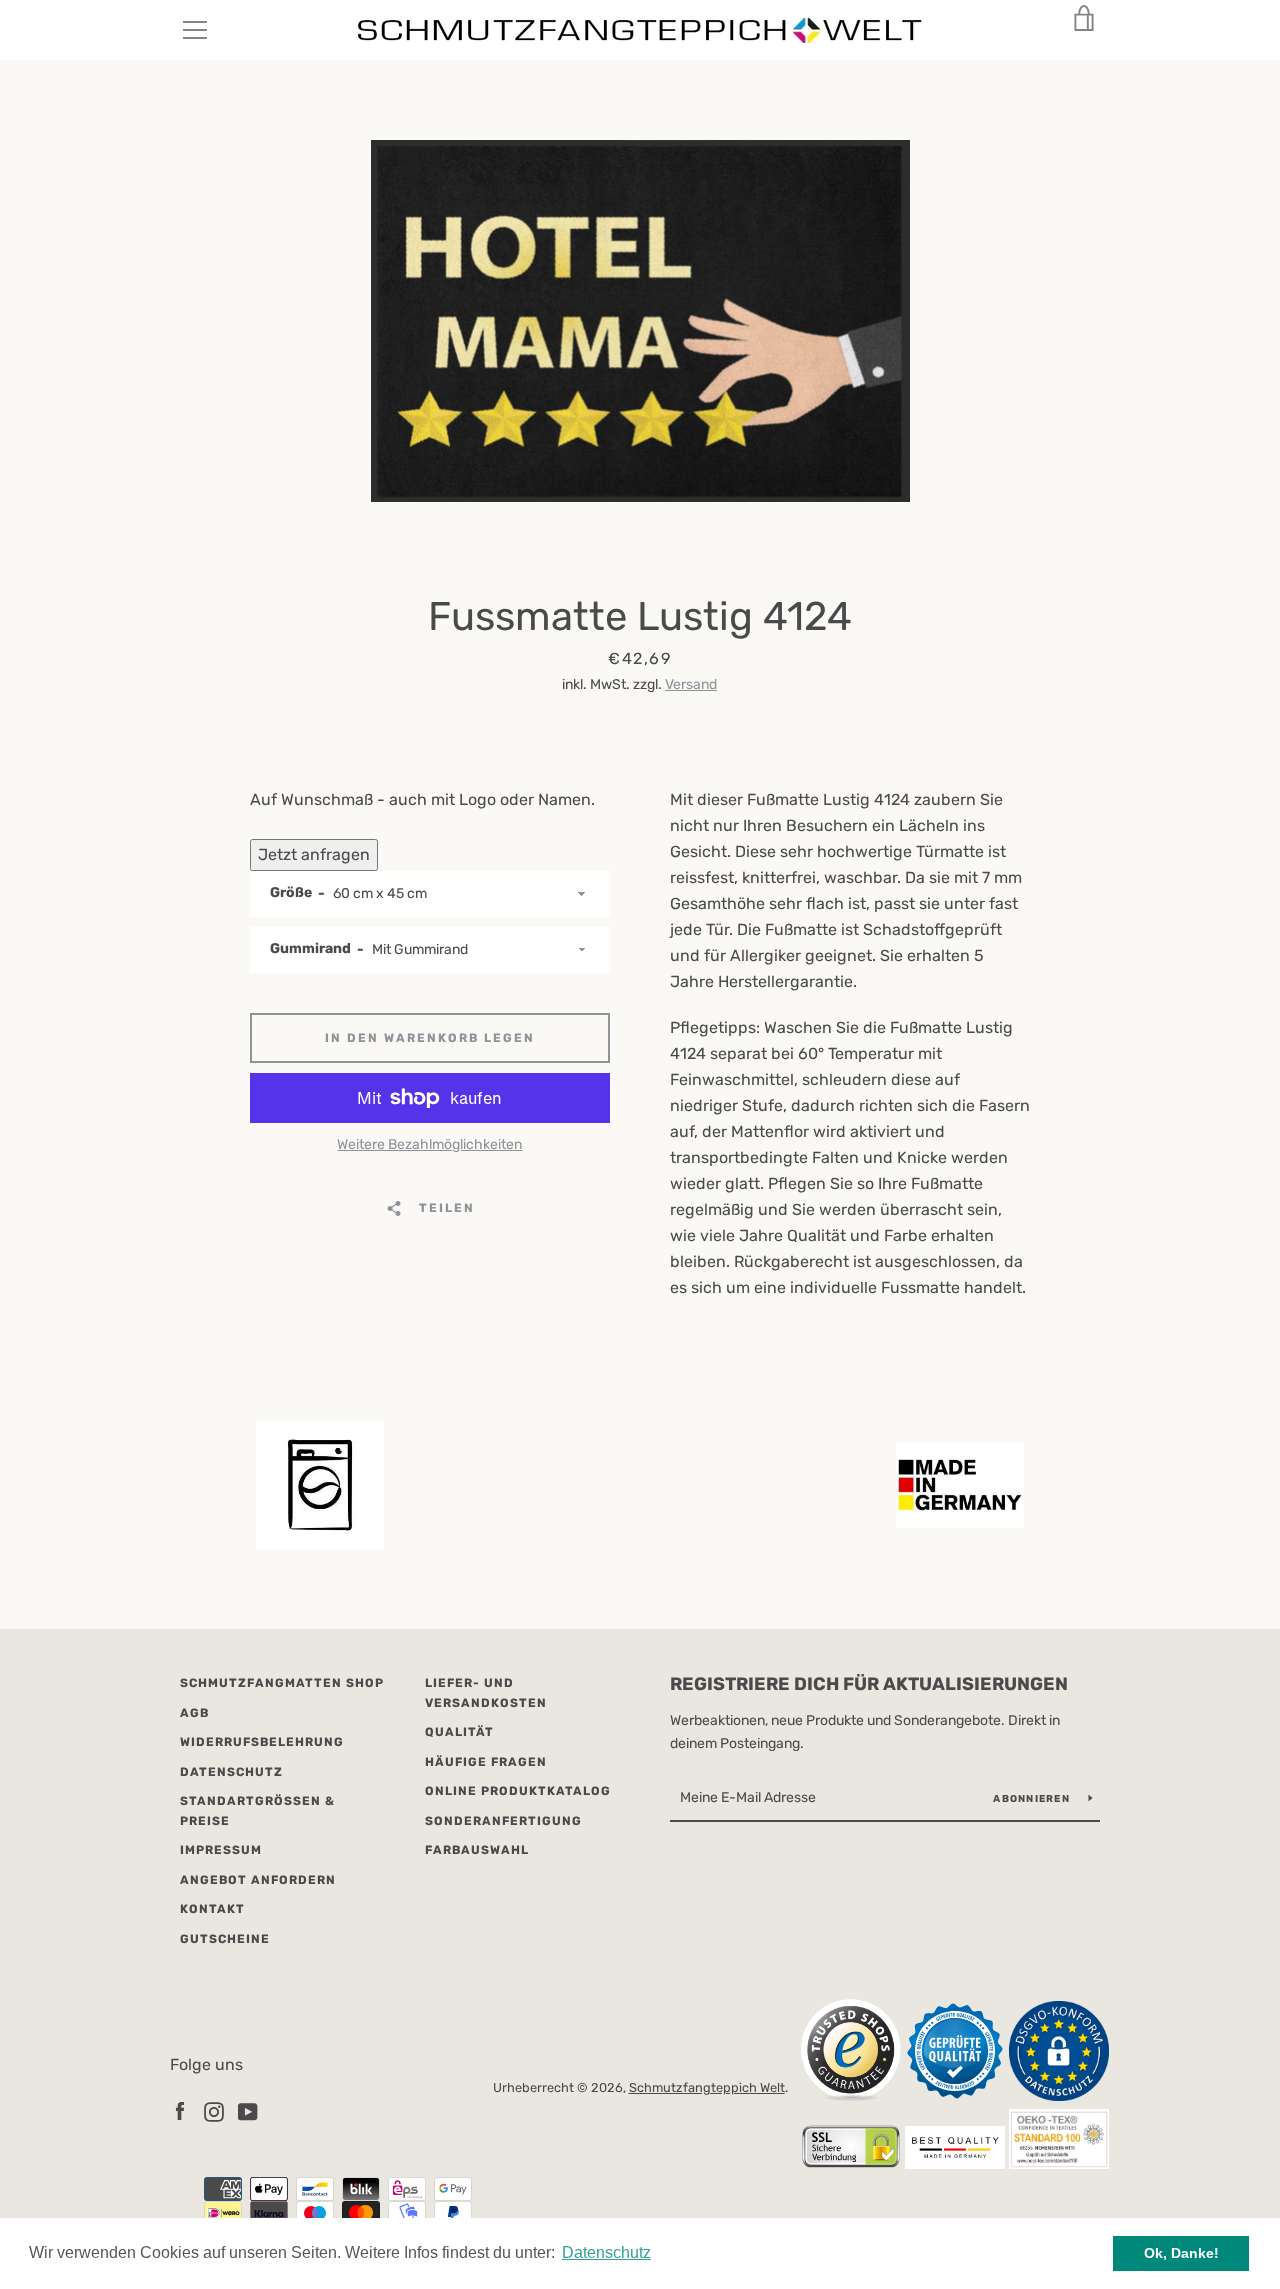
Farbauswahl (477, 1850)
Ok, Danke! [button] (1181, 2253)
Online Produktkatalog (518, 1791)
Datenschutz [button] (606, 2252)
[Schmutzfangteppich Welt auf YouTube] (248, 2110)
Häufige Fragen (486, 1762)
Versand (691, 684)
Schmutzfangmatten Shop (282, 1683)
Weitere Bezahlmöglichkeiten (429, 1144)
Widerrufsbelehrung (262, 1742)
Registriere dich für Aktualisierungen (869, 1684)
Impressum (221, 1850)
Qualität (459, 1732)
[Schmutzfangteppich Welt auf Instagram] (214, 2110)
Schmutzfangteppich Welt (707, 2087)
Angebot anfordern (258, 1880)
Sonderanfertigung (503, 1821)
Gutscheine (225, 1939)
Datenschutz (231, 1772)
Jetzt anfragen (314, 854)
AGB (194, 1713)
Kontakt (212, 1909)
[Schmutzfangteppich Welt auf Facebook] (180, 2110)
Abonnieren (1033, 1799)
